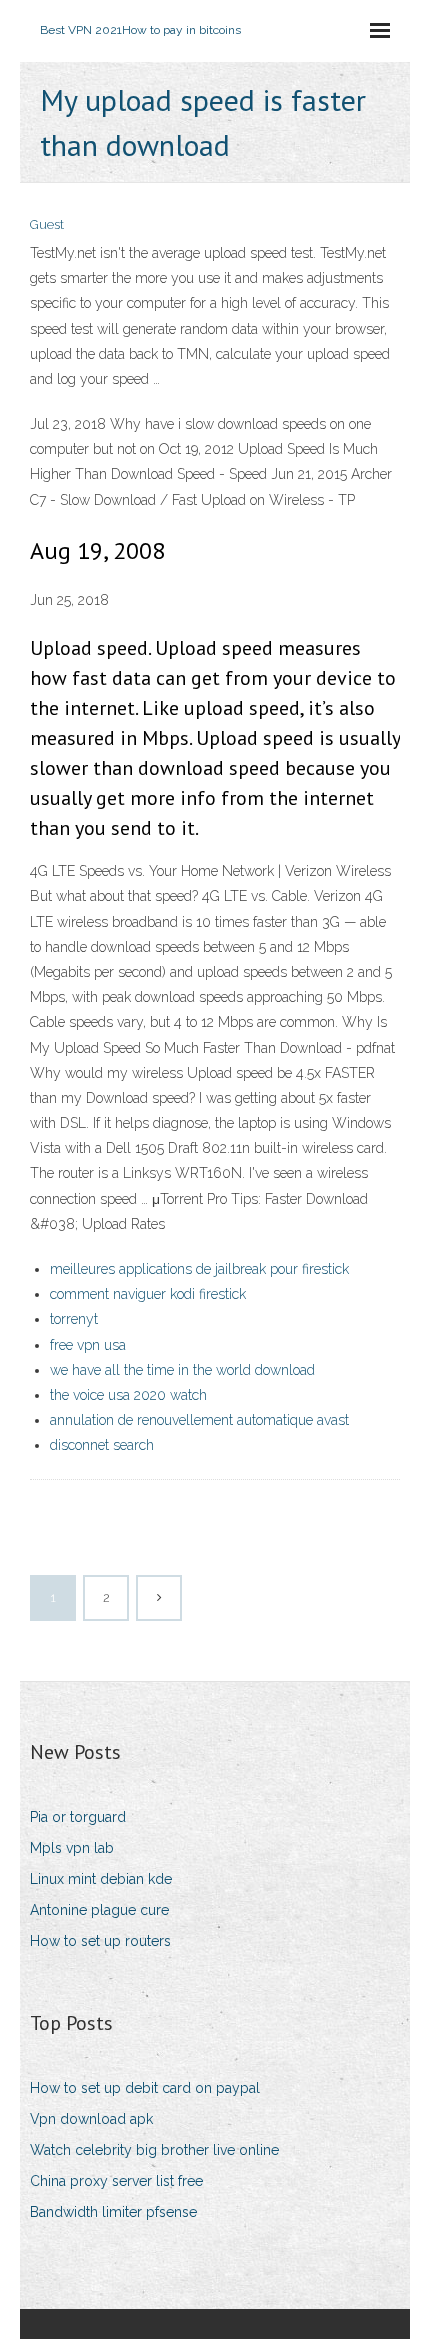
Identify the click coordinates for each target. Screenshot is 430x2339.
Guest (47, 224)
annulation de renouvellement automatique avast (199, 1420)
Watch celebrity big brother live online (154, 2150)
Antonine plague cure (99, 1910)
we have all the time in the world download (182, 1370)
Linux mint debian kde (101, 1879)
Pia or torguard (78, 1817)
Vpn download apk (91, 2119)
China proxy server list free (116, 2181)
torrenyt (74, 1319)
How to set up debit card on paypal (145, 2088)
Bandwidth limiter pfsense (113, 2212)
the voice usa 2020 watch (128, 1395)
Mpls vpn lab (72, 1848)
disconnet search (102, 1445)
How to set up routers (100, 1941)
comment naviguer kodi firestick (148, 1294)
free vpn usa (88, 1345)
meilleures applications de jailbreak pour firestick (199, 1269)
